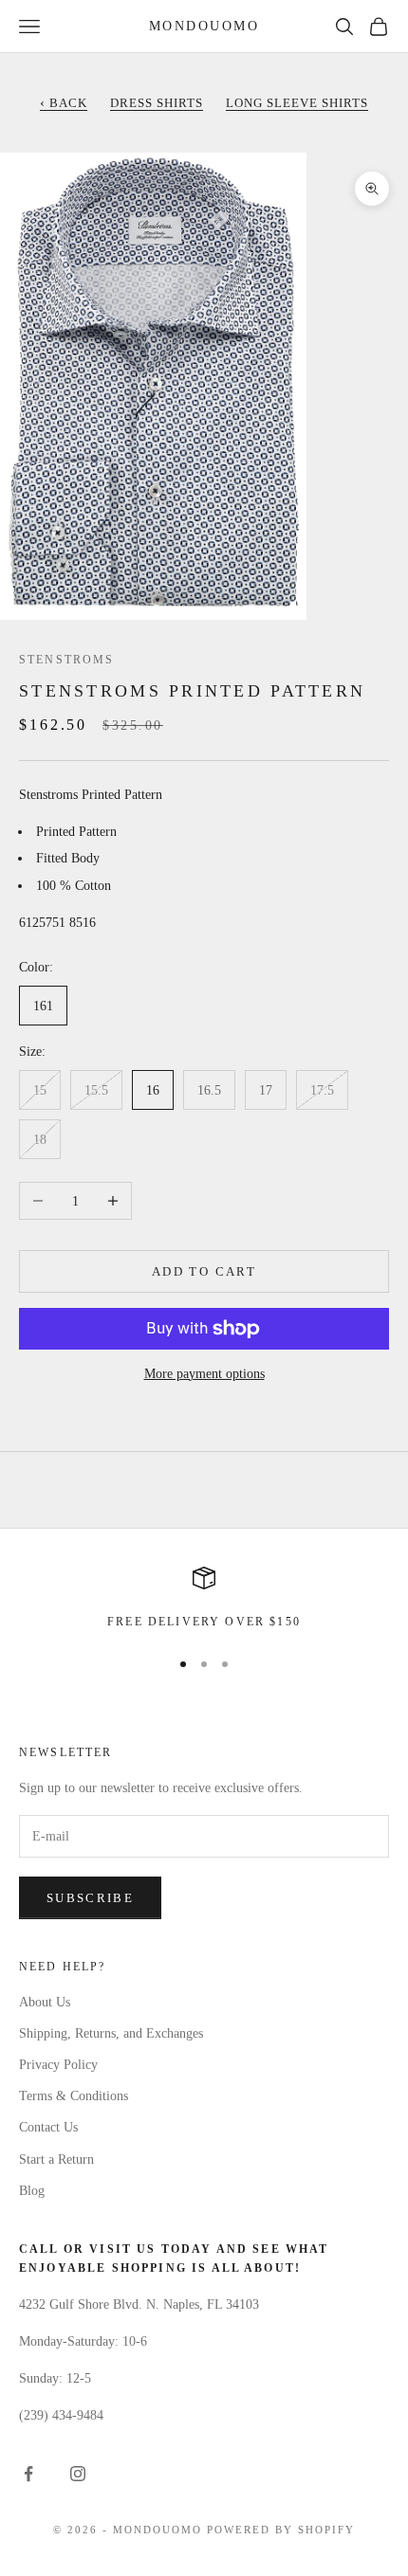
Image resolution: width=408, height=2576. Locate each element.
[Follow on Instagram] (78, 2474)
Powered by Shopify (281, 2530)
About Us (45, 2002)
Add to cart (204, 1271)
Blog (32, 2191)
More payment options (204, 1374)
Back (64, 103)
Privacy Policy (58, 2065)
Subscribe (90, 1898)
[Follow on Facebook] (28, 2474)
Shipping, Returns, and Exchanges (111, 2033)
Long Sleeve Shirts (297, 103)
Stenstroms (67, 660)
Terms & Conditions (74, 2096)
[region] (204, 1599)
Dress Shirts (157, 103)
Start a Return (56, 2159)
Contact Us (48, 2127)
